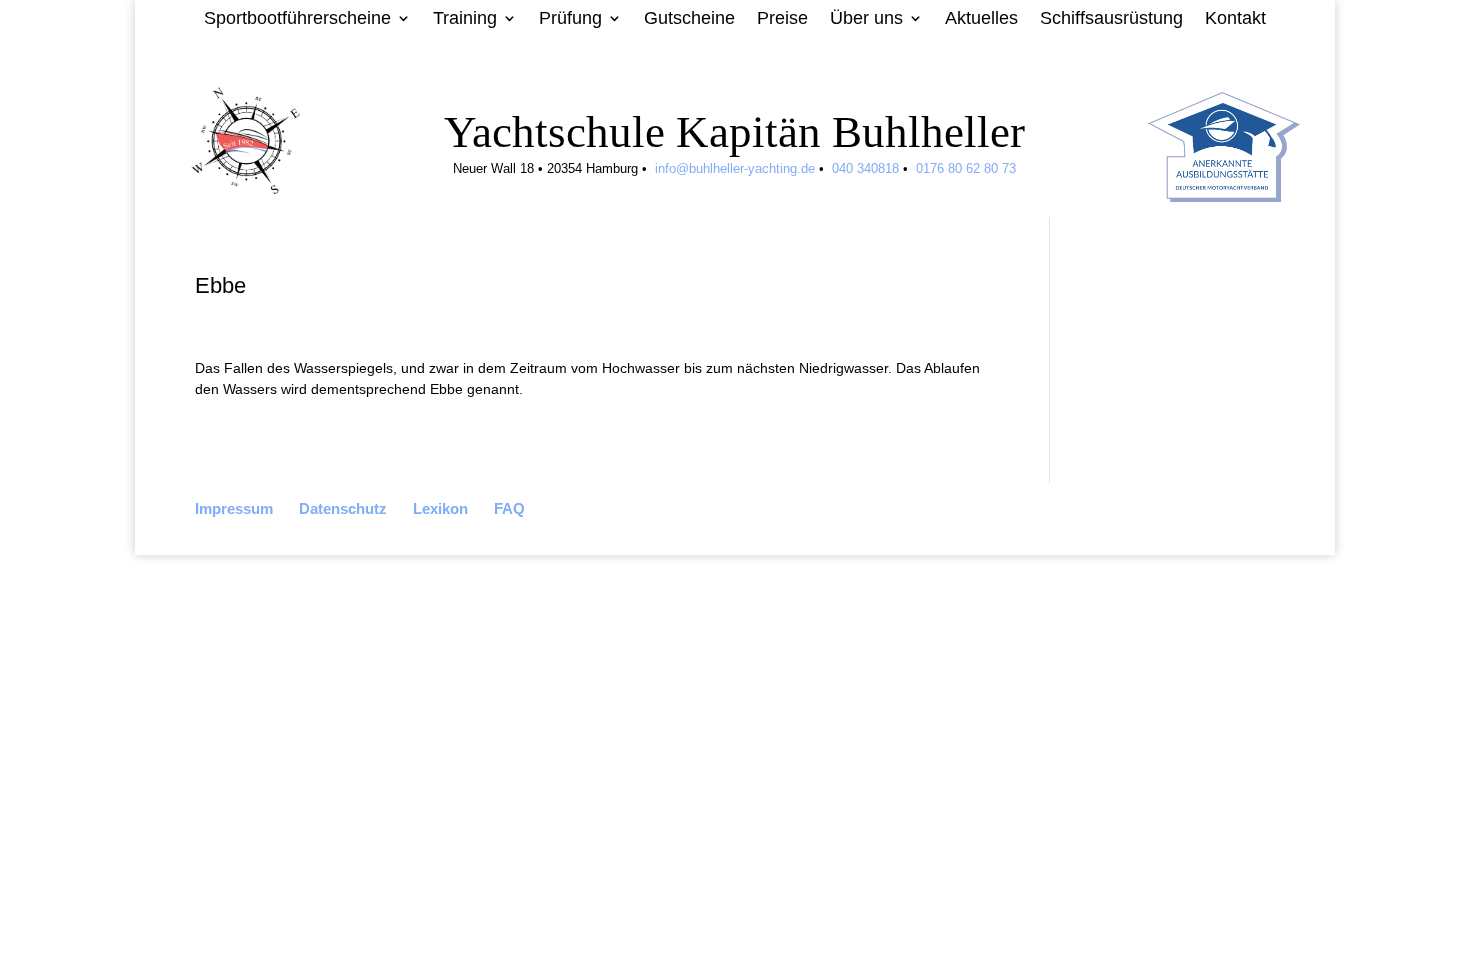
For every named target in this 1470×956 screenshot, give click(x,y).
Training (465, 19)
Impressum (234, 508)
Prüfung (570, 19)
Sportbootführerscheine (297, 19)
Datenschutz (343, 508)
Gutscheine (689, 19)
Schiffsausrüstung (1111, 19)
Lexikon (440, 508)
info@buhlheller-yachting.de (735, 168)
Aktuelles (981, 19)
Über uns (866, 19)
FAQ (509, 508)
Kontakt (1235, 19)
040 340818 (863, 168)
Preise (782, 19)
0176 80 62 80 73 (966, 168)
